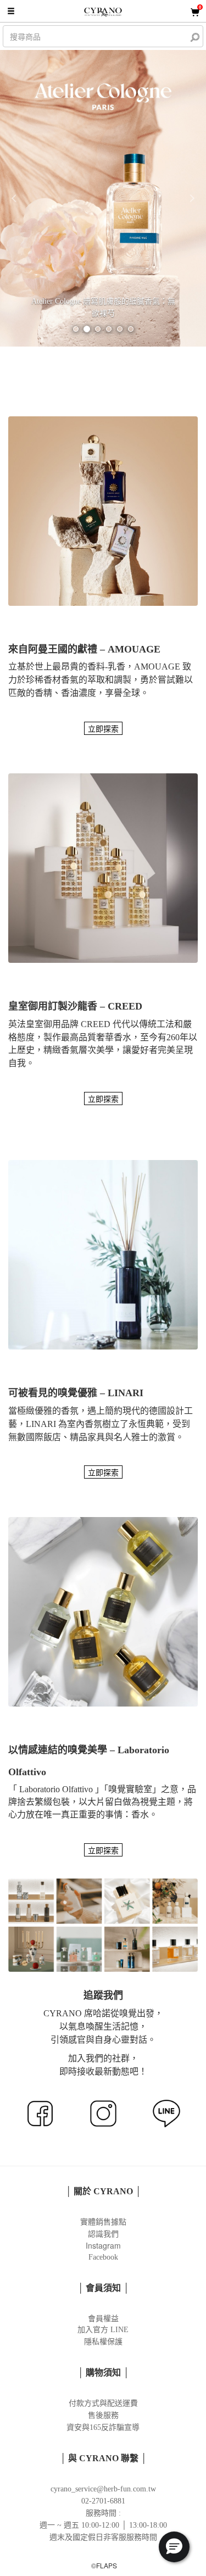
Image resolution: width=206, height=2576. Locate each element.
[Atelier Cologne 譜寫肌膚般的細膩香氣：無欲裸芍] (103, 197)
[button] (15, 198)
